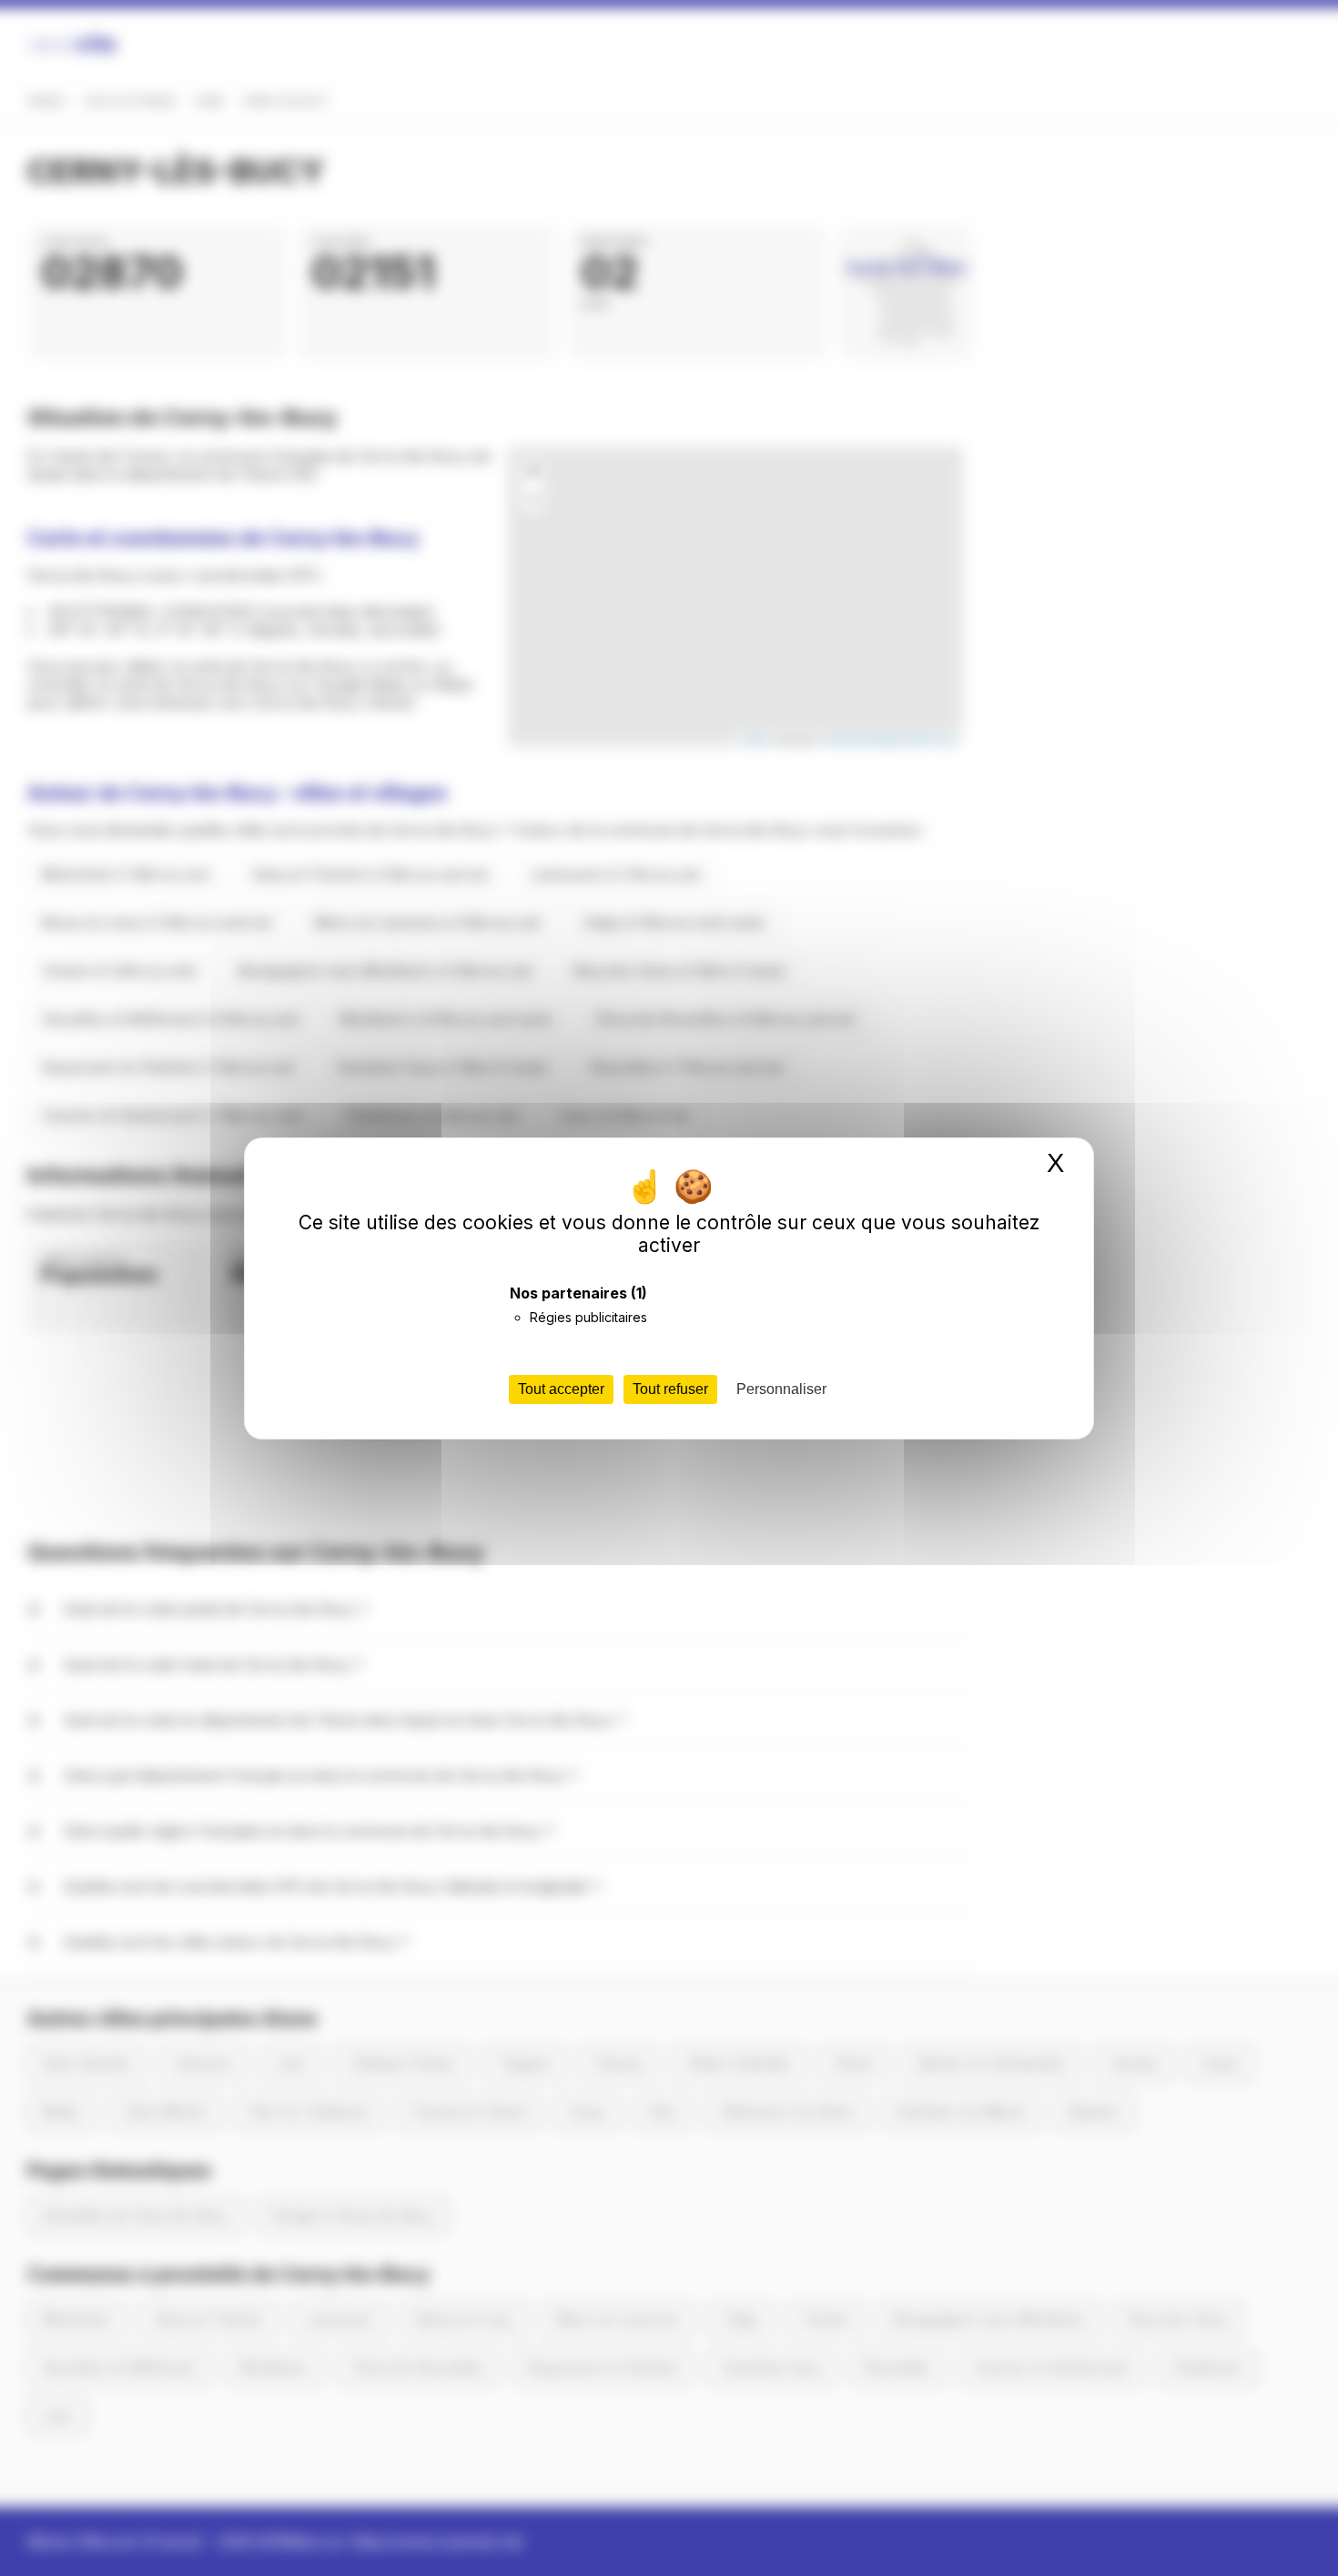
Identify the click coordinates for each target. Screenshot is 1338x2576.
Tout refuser (670, 1389)
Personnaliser (781, 1389)
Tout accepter (561, 1389)
